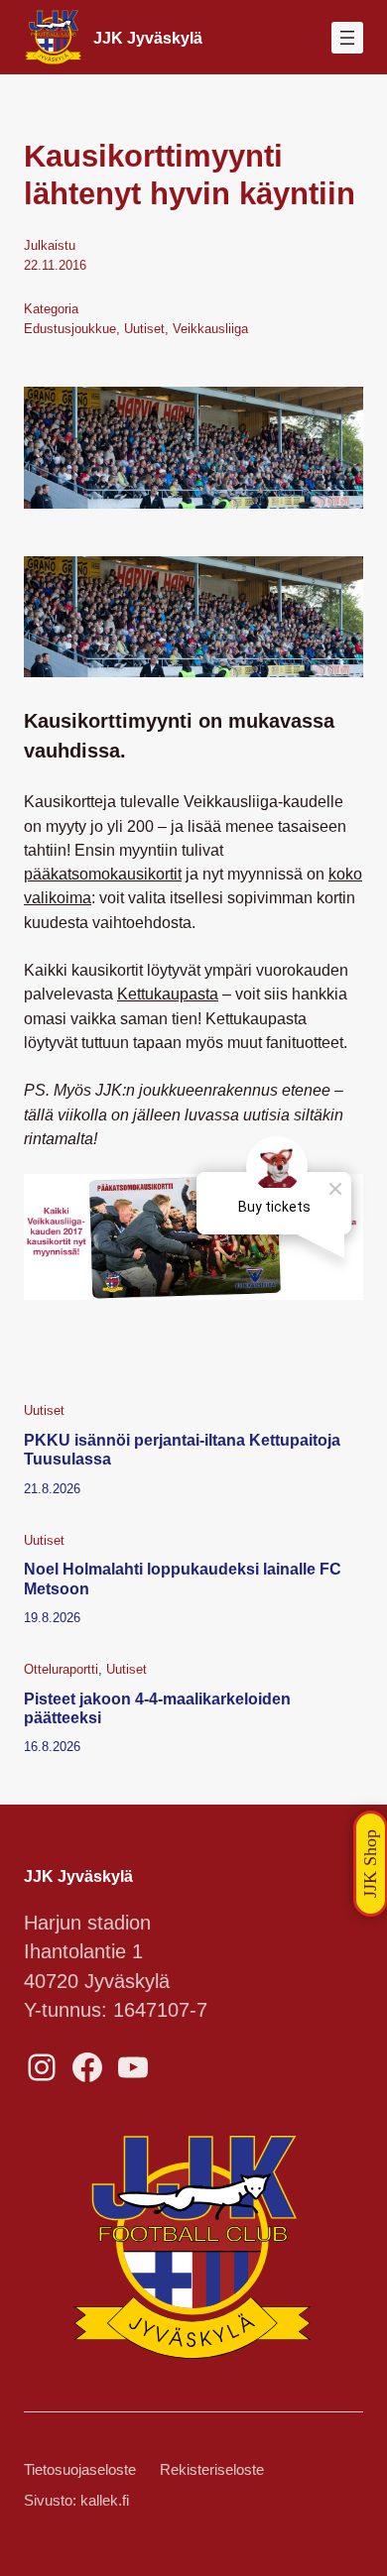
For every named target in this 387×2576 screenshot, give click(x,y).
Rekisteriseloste (212, 2470)
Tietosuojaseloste (80, 2470)
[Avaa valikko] (347, 38)
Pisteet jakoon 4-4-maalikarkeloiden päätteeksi (157, 1708)
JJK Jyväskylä (148, 38)
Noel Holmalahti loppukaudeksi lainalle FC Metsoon (183, 1578)
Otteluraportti (61, 1669)
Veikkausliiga (210, 329)
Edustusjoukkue (70, 329)
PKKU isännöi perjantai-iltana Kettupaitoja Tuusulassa (182, 1449)
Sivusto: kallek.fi (76, 2501)
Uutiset (144, 329)
